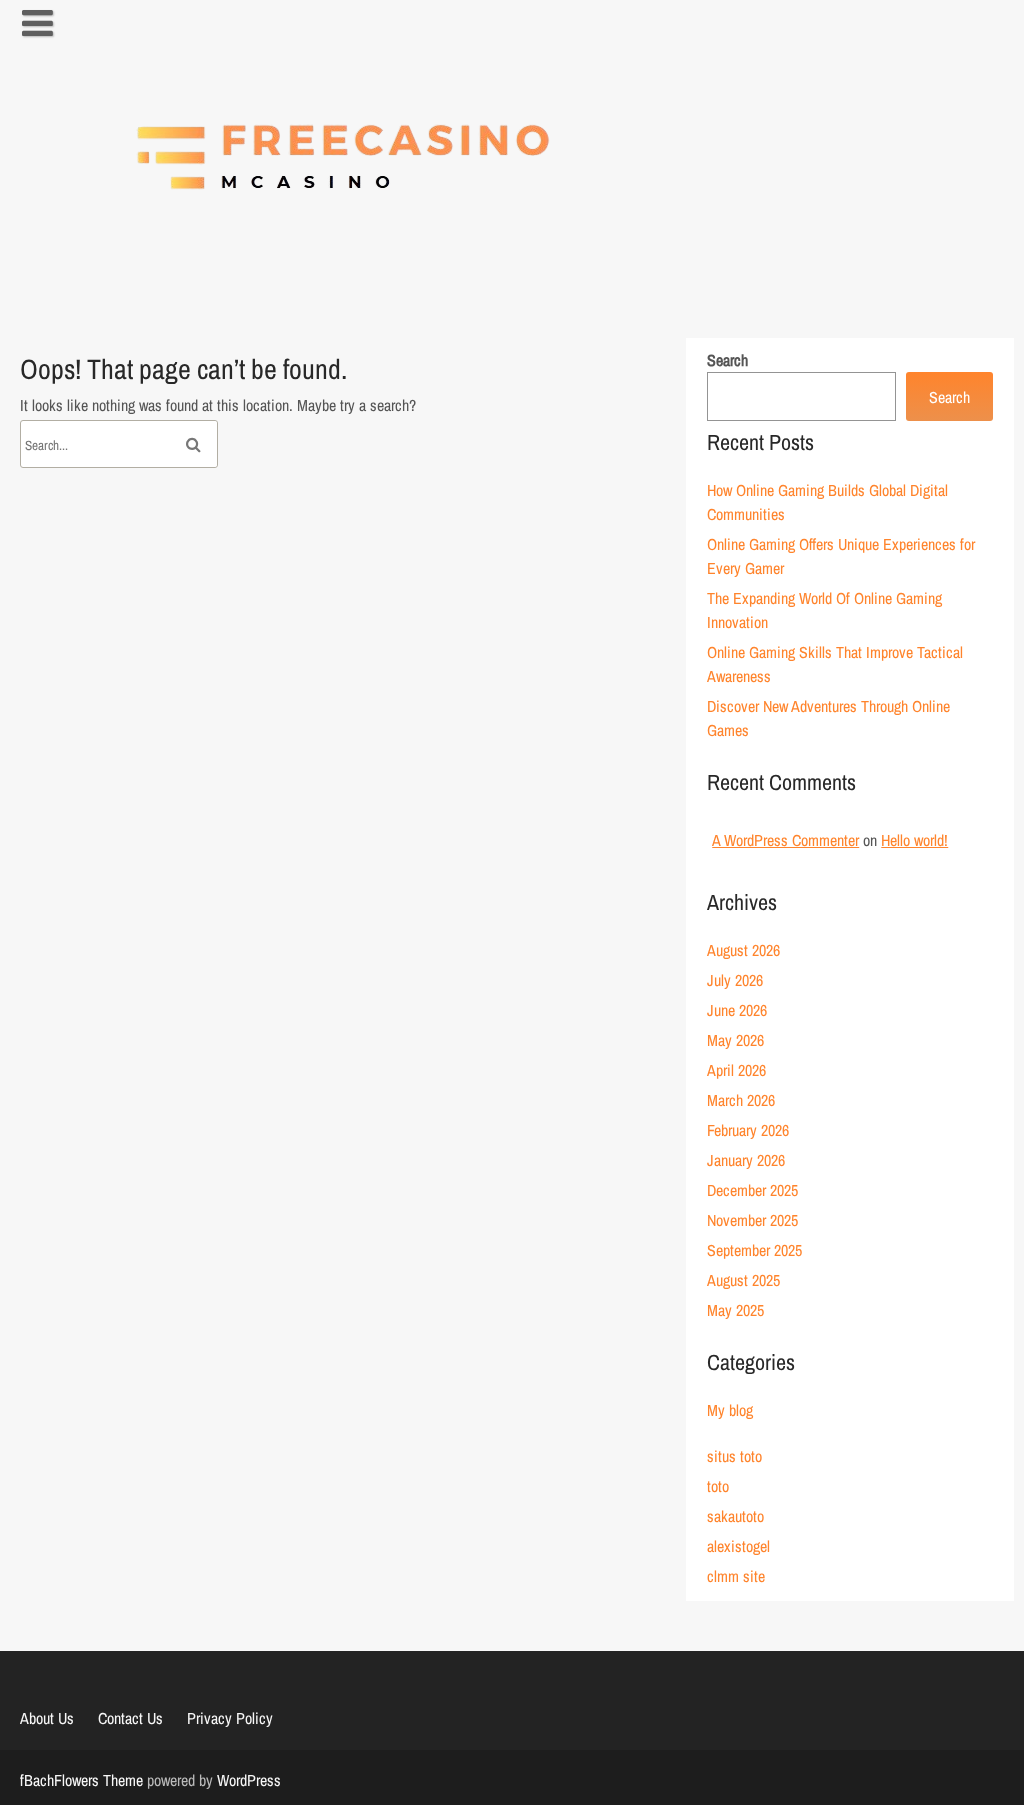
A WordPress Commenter (785, 840)
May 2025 (735, 1310)
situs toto (734, 1456)
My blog (730, 1410)
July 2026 (735, 980)
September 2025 (754, 1250)
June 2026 (737, 1010)
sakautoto (735, 1516)
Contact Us (130, 1718)
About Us (47, 1718)
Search (727, 360)
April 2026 (736, 1070)
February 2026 (748, 1130)
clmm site (736, 1576)
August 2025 (743, 1280)
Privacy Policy (230, 1718)
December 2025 (752, 1190)
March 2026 (741, 1100)
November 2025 (752, 1220)
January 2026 (746, 1160)
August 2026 (743, 950)
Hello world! (914, 840)
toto (718, 1486)
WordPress (249, 1780)
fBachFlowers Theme (81, 1780)
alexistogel (738, 1546)
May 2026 (735, 1040)
